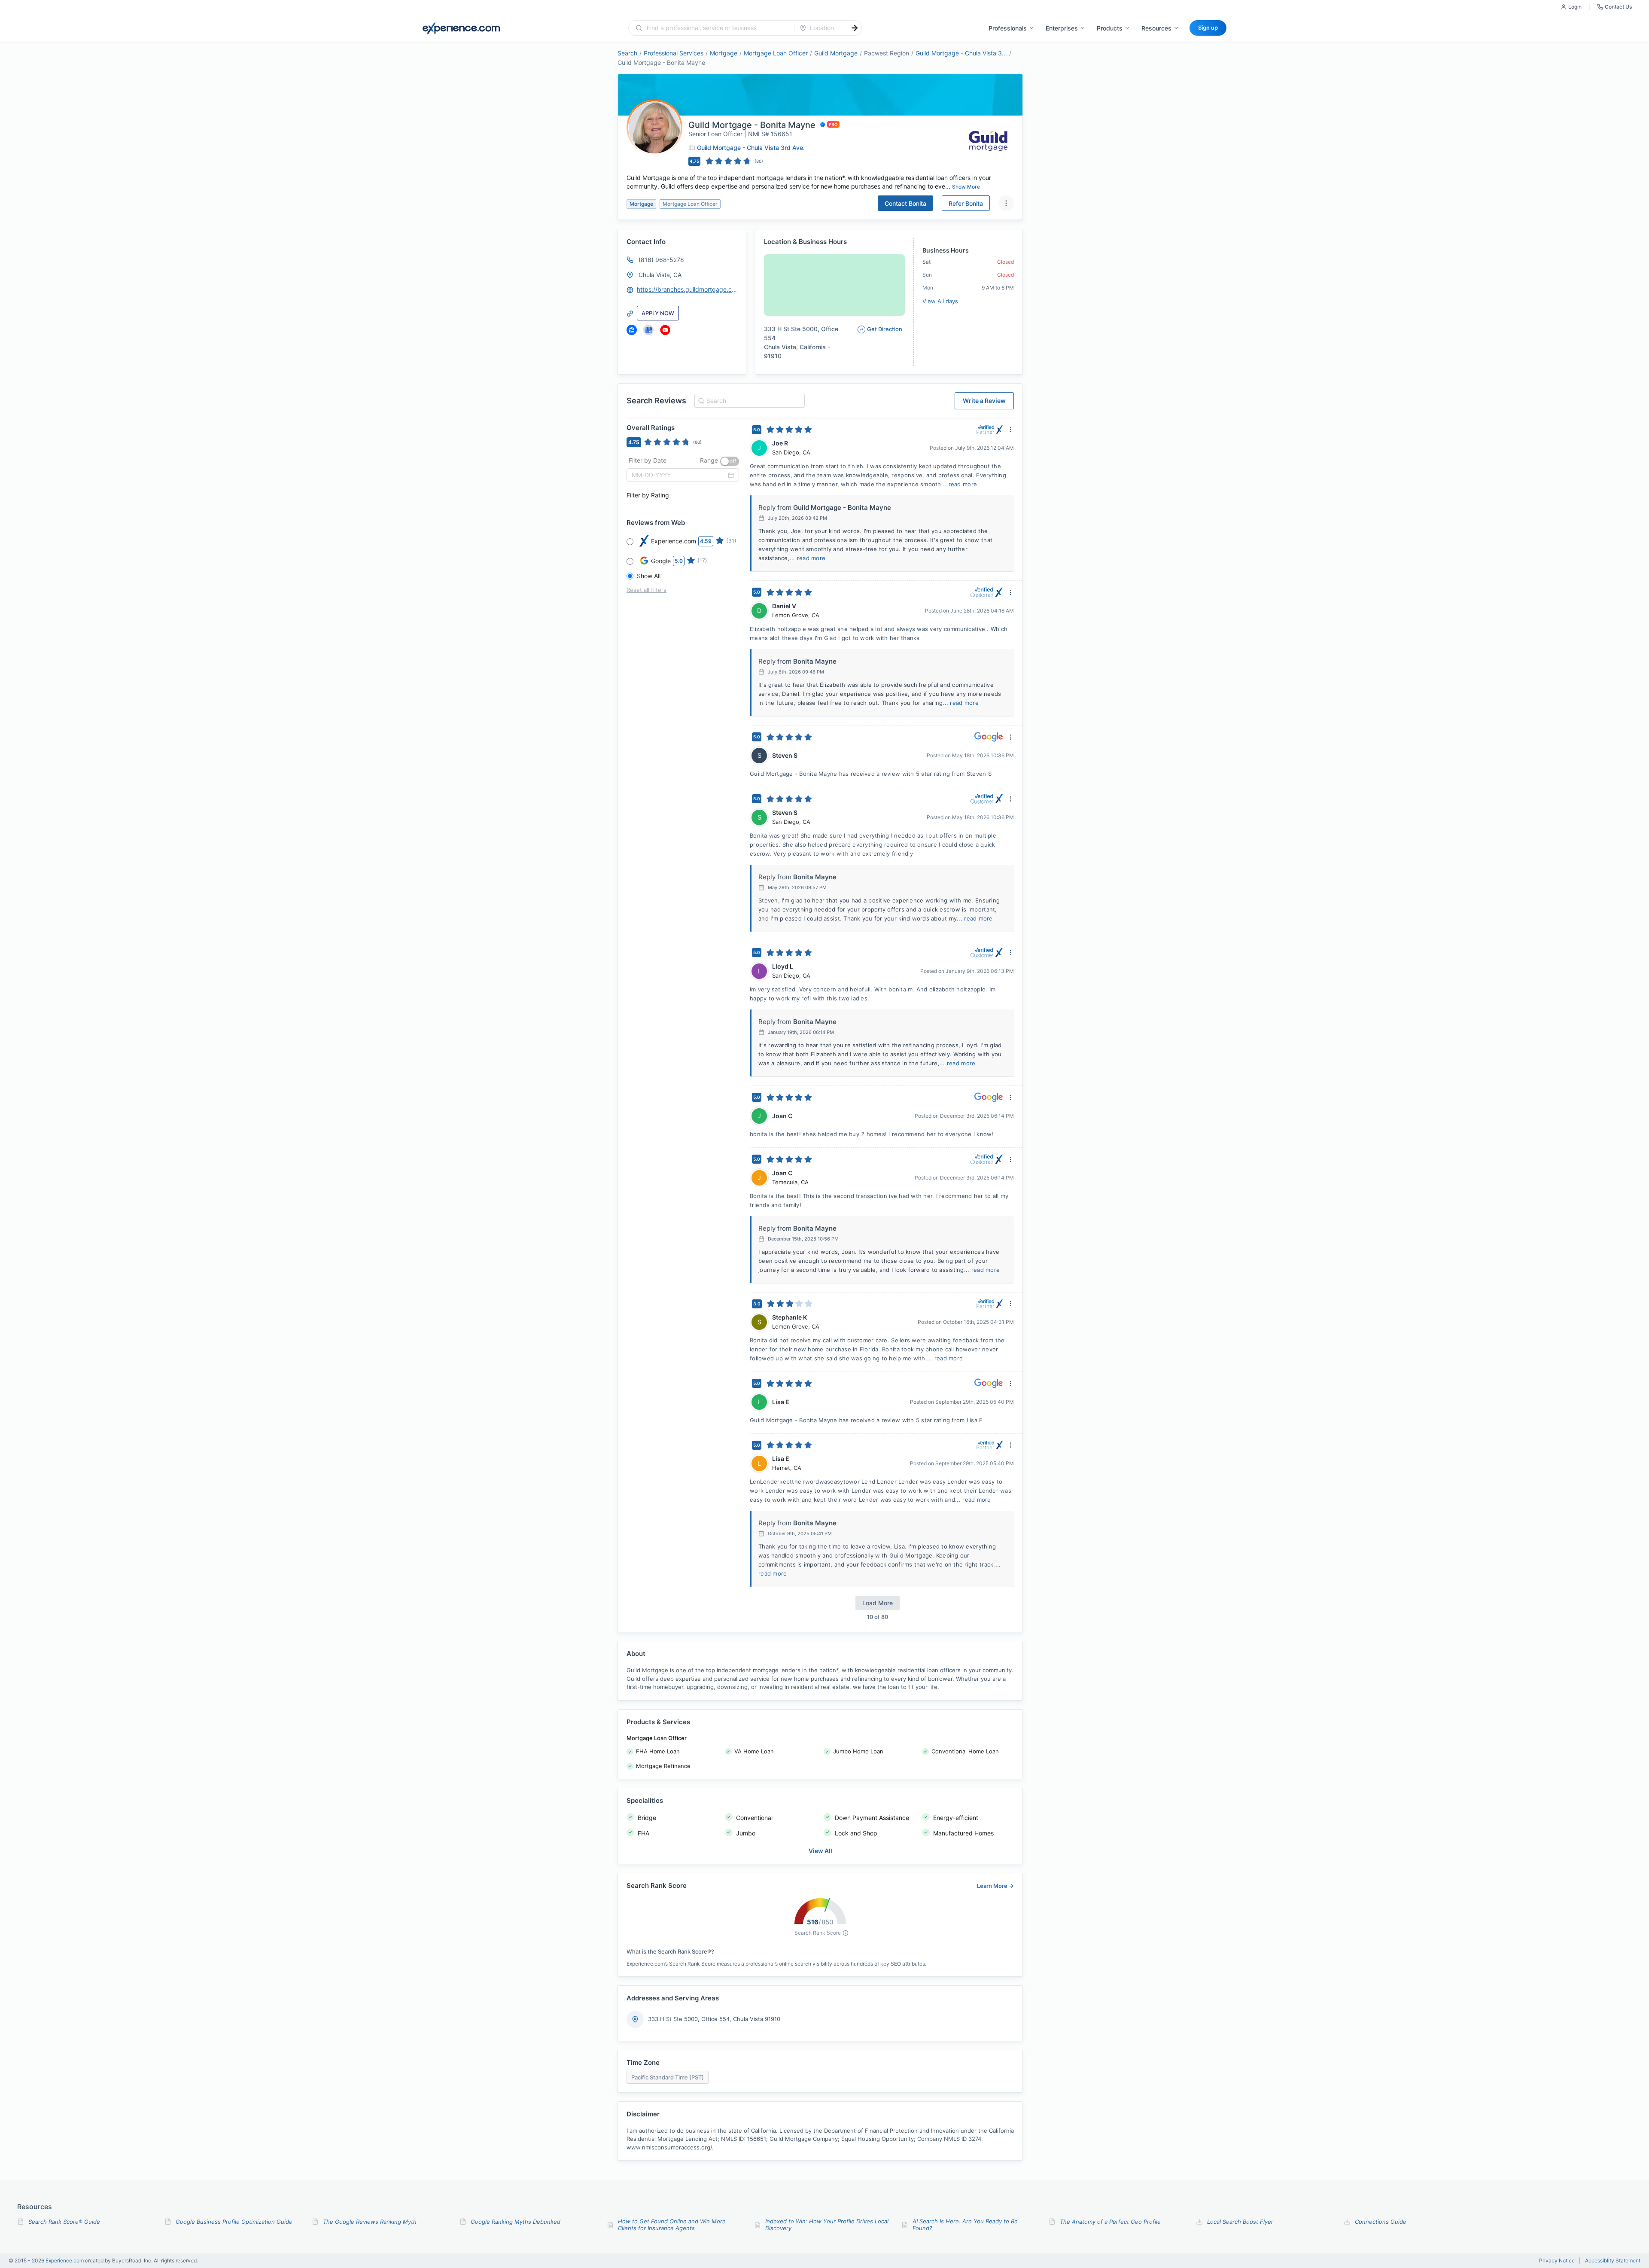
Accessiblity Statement (1613, 2261)
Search (627, 53)
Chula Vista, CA (660, 275)
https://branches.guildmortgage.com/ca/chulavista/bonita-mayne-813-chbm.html (688, 289)
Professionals (1008, 28)
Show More (966, 187)
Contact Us (1618, 7)
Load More (878, 1603)
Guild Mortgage (836, 53)
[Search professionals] (855, 28)
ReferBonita (966, 203)
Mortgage (724, 53)
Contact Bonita (905, 203)
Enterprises (1062, 28)
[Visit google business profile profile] (648, 330)
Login (1575, 7)
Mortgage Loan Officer (776, 53)
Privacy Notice (1557, 2261)
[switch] (730, 461)
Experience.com (65, 2260)
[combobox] (716, 28)
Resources (1156, 28)
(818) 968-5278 (661, 260)
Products (1110, 28)
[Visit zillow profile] (632, 330)
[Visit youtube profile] (665, 330)
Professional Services (674, 53)
